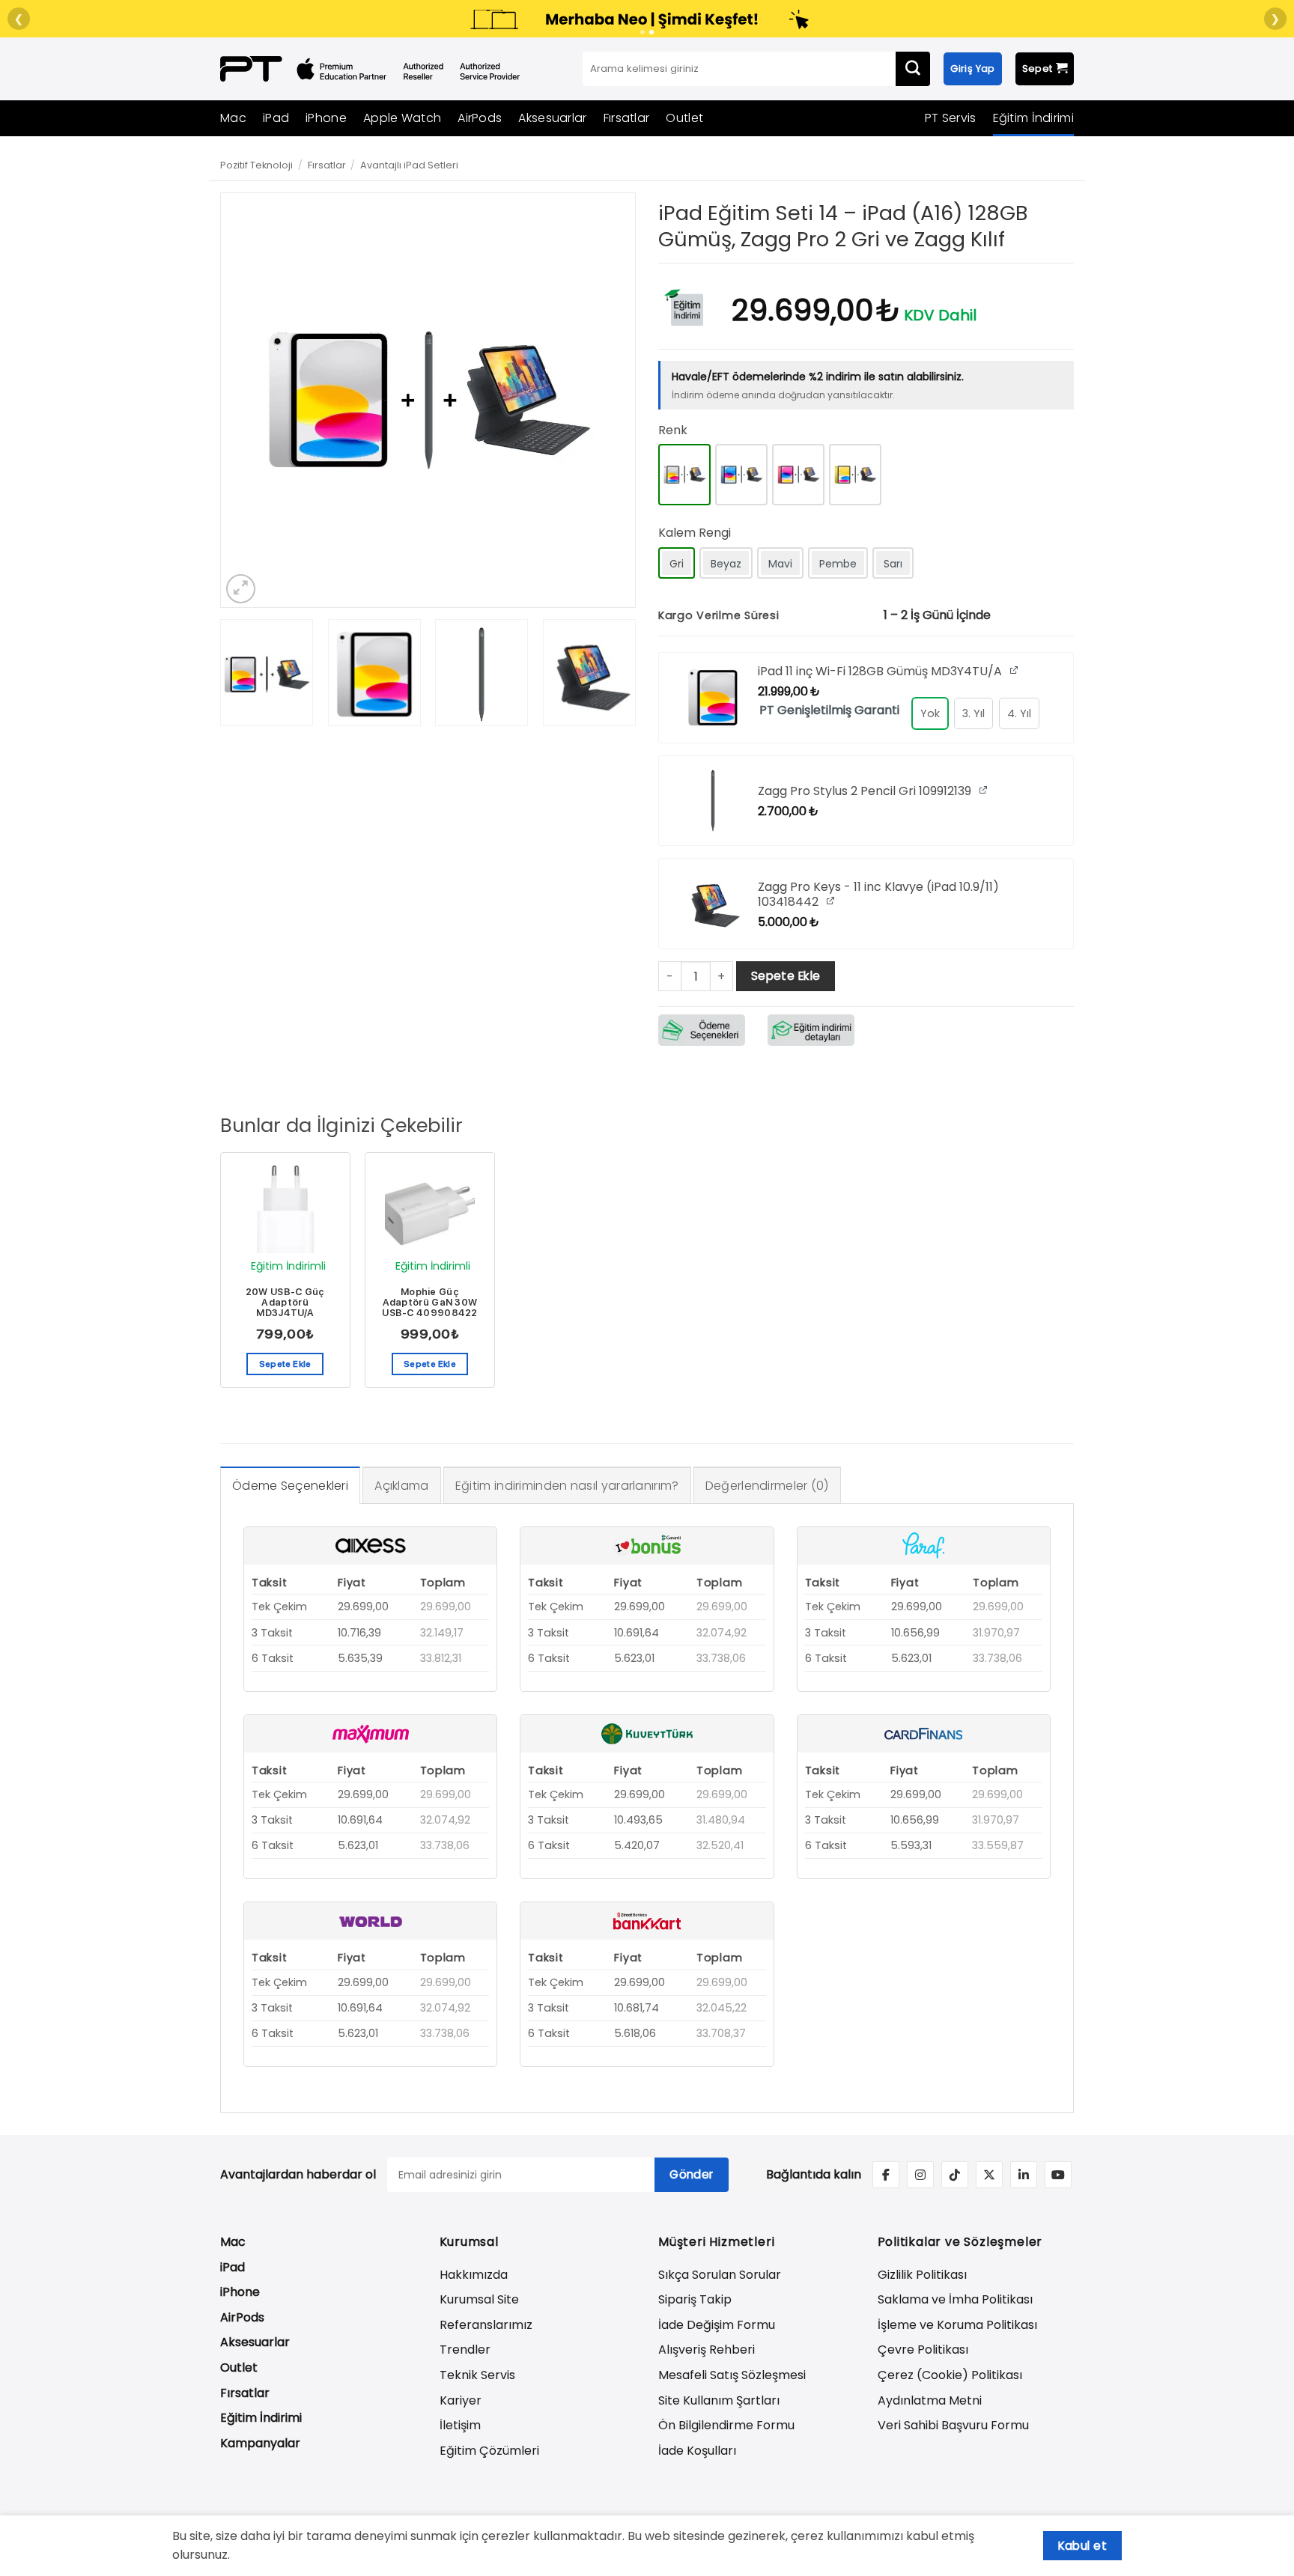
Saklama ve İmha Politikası (955, 2299)
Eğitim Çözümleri (489, 2451)
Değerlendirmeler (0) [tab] (767, 1486)
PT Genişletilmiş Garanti (829, 710)
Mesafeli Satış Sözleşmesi (732, 2375)
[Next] (608, 400)
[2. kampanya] (651, 32)
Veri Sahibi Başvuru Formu (953, 2425)
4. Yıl (1019, 713)
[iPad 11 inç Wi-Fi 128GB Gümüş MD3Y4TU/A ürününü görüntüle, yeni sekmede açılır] (1015, 670)
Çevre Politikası (923, 2350)
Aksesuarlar (552, 118)
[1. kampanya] (643, 32)
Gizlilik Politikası (922, 2275)
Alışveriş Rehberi (707, 2350)
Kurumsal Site (479, 2299)
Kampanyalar (260, 2443)
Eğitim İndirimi (1034, 118)
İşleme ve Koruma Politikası (957, 2325)
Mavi (780, 564)
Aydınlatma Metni (930, 2400)
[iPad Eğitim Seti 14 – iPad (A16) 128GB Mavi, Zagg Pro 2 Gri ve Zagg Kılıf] (741, 475)
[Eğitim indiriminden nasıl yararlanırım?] (811, 1029)
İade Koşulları (697, 2451)
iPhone (326, 118)
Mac (233, 118)
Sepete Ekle (786, 976)
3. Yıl (973, 713)
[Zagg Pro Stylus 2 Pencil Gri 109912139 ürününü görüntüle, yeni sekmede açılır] (984, 789)
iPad (276, 118)
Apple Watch (402, 118)
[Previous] (248, 400)
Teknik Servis (477, 2375)
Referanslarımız (486, 2325)
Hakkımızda (474, 2275)
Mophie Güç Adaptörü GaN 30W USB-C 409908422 (430, 1303)
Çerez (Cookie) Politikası (950, 2375)
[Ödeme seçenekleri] (702, 1029)
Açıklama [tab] (401, 1486)
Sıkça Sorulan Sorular (720, 2275)
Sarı (893, 564)
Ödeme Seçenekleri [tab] (290, 1486)
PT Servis (951, 118)
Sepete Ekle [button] (285, 1364)
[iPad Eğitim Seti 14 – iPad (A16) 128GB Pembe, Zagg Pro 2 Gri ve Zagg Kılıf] (798, 475)
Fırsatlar (627, 118)
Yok (930, 713)
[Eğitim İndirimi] (684, 306)
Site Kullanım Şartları (719, 2400)
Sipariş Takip (695, 2299)
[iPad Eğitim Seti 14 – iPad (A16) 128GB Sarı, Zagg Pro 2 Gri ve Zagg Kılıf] (855, 475)
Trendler (465, 2350)
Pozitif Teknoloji (256, 165)
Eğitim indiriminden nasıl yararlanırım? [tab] (567, 1486)
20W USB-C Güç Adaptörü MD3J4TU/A (285, 1303)
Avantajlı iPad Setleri (409, 165)
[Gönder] (913, 69)
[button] (241, 589)
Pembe (838, 564)
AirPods (480, 118)
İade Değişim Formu (717, 2325)
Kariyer (461, 2400)
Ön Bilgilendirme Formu (726, 2425)
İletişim (460, 2425)
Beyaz (726, 564)
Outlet (684, 118)
